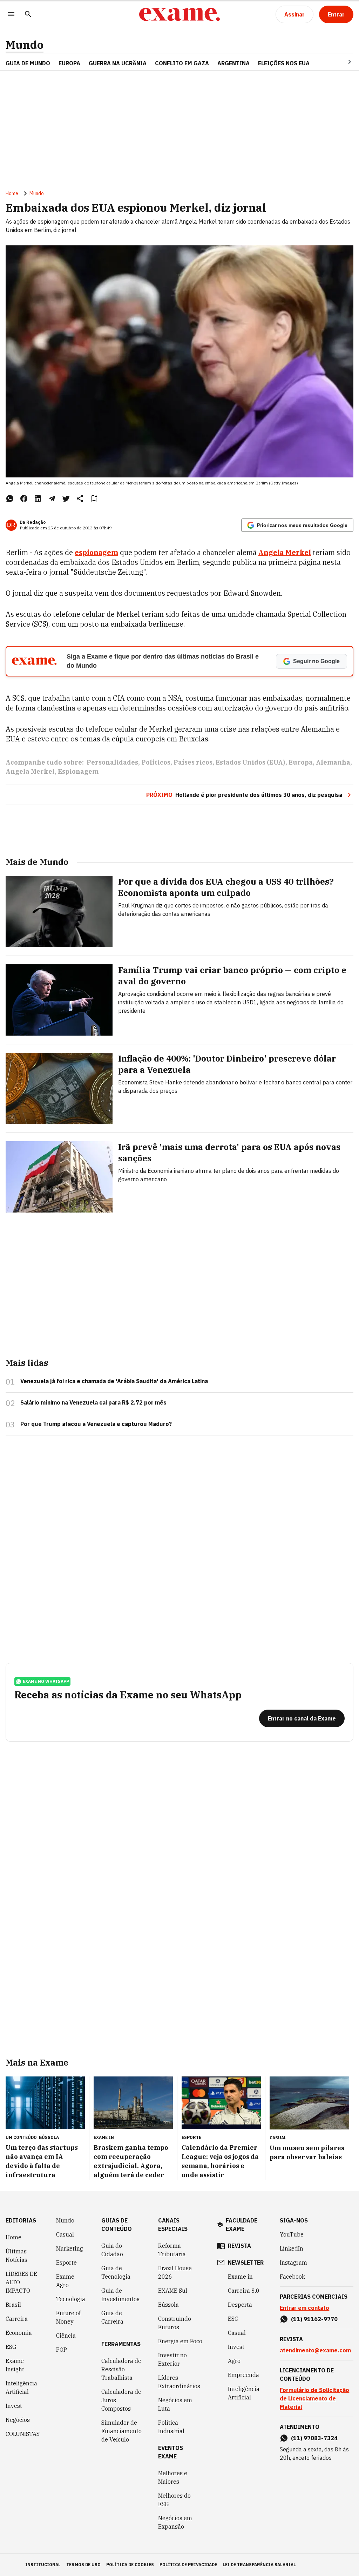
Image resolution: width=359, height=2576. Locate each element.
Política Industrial (171, 2427)
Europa (301, 762)
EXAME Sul (173, 2291)
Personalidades (112, 762)
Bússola (49, 2137)
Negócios (18, 2420)
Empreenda (243, 2375)
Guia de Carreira (112, 2317)
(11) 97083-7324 (314, 2438)
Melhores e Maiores (173, 2477)
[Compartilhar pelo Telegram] (52, 498)
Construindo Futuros (175, 2323)
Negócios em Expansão (175, 2522)
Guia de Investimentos (120, 2295)
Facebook (292, 2277)
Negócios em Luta (175, 2404)
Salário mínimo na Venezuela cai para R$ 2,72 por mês (93, 1402)
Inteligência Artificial (21, 2387)
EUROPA (69, 63)
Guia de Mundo (28, 63)
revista (239, 2246)
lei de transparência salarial (259, 2565)
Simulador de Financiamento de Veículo (121, 2431)
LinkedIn (292, 2248)
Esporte (66, 2263)
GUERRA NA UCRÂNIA (118, 63)
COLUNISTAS (23, 2434)
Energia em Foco (180, 2341)
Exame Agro (65, 2281)
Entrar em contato (304, 2308)
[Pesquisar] (28, 15)
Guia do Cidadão (112, 2250)
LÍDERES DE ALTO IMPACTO (21, 2282)
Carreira (17, 2319)
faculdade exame (242, 2225)
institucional (43, 2565)
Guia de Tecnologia (116, 2272)
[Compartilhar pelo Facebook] (24, 498)
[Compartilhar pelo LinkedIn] (38, 498)
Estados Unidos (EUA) (250, 762)
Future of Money (68, 2317)
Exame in (240, 2277)
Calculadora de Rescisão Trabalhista (121, 2369)
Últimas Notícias (16, 2255)
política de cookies (130, 2565)
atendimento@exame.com (315, 2350)
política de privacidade (188, 2565)
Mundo (25, 45)
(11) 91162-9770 (314, 2319)
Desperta (240, 2305)
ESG (11, 2347)
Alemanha (333, 762)
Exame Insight (15, 2365)
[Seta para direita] (341, 62)
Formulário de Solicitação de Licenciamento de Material (314, 2398)
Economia (19, 2333)
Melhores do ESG (174, 2500)
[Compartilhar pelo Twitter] (66, 498)
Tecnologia (71, 2299)
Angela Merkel (285, 552)
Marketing (70, 2248)
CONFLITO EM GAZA (182, 63)
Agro (234, 2361)
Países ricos (193, 762)
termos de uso (83, 2565)
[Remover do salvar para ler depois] (94, 498)
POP (62, 2350)
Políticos (156, 762)
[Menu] (11, 15)
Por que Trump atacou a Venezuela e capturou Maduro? (96, 1424)
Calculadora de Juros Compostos (121, 2400)
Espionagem (78, 771)
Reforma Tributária (172, 2250)
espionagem (96, 552)
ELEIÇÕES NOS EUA (284, 63)
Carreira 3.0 (244, 2291)
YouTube (292, 2234)
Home (12, 193)
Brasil (13, 2305)
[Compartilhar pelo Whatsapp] (10, 498)
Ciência (66, 2336)
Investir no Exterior (172, 2359)
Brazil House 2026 (175, 2272)
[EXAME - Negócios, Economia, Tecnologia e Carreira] (179, 14)
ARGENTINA (233, 63)
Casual (65, 2234)
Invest (14, 2406)
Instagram (293, 2263)
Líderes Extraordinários (179, 2382)
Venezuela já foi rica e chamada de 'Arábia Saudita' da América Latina (114, 1381)
